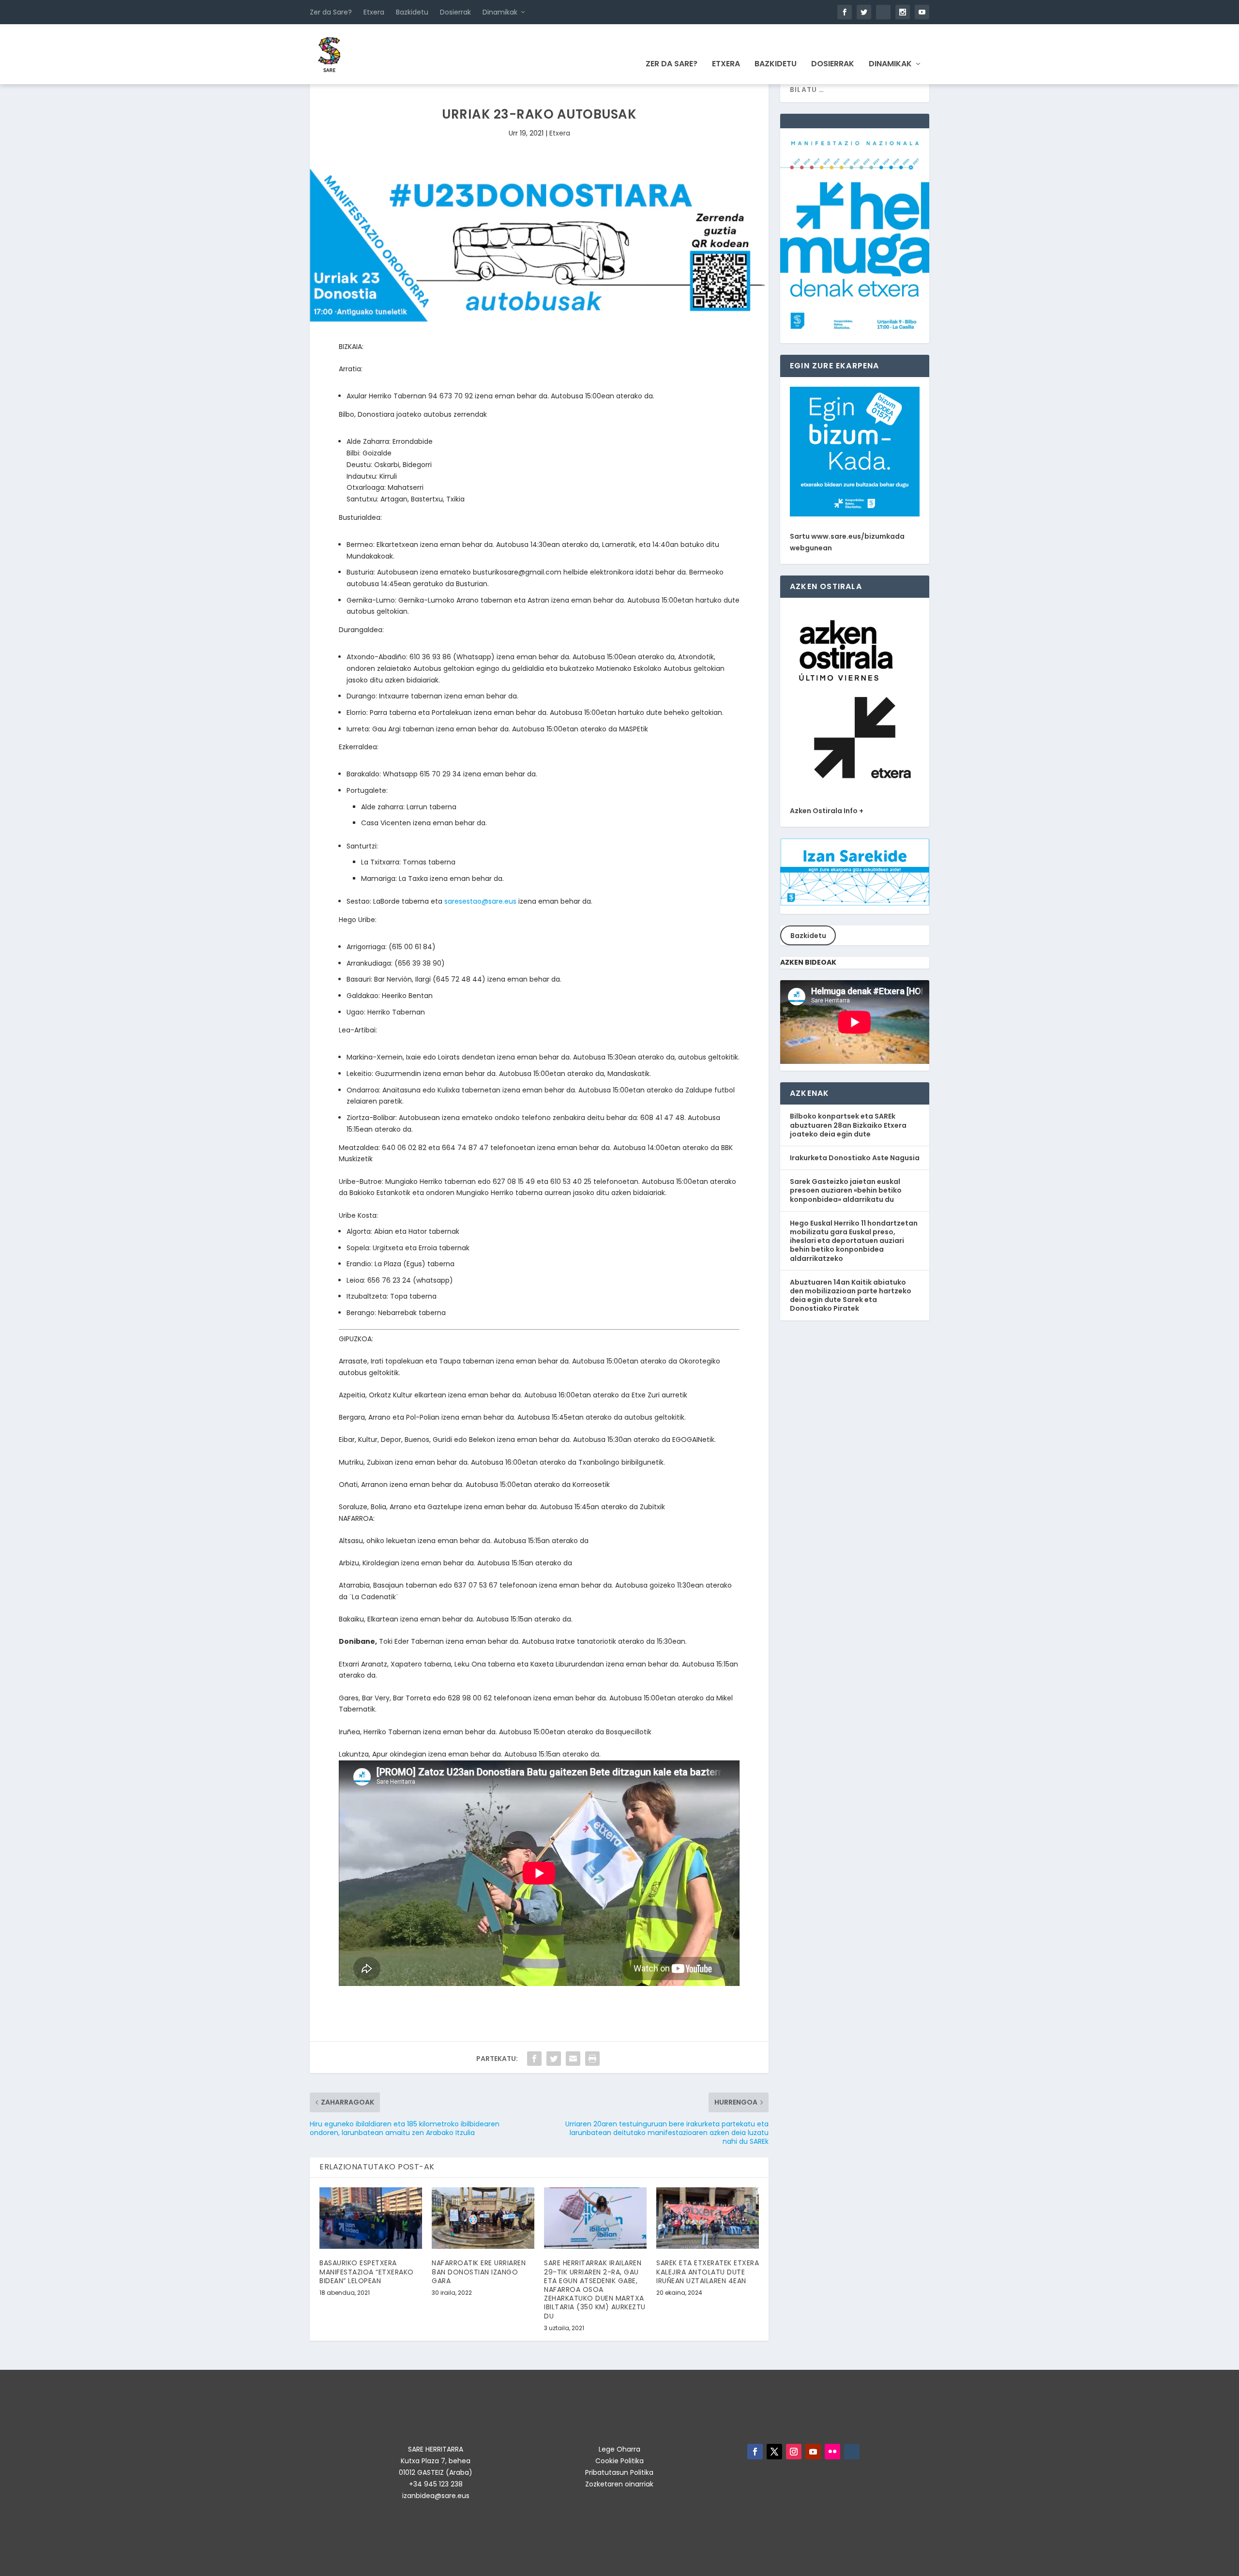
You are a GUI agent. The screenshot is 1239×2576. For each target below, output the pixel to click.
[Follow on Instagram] (794, 2452)
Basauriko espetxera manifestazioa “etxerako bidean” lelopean (367, 2272)
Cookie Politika (619, 2461)
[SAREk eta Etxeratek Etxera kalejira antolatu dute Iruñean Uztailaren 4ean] (708, 2218)
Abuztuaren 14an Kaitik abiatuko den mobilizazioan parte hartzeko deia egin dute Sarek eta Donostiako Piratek (851, 1296)
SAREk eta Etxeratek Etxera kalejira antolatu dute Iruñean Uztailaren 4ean (708, 2272)
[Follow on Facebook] (755, 2452)
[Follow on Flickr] (832, 2452)
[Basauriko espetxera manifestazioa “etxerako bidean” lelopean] (371, 2218)
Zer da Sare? (331, 12)
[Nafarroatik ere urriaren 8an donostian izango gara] (483, 2218)
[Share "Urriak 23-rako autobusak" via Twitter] (554, 2059)
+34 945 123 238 (436, 2484)
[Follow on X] (774, 2452)
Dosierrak (455, 12)
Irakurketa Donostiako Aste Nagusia (855, 1158)
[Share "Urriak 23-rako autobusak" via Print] (592, 2059)
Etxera (374, 12)
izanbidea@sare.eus (436, 2496)
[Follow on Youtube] (813, 2452)
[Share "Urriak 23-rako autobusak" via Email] (573, 2059)
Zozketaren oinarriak (619, 2484)
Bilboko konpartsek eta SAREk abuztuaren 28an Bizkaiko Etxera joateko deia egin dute (848, 1125)
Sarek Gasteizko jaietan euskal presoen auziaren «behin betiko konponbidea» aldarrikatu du (846, 1190)
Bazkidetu (412, 12)
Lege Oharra (619, 2449)
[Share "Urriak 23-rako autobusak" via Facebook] (534, 2059)
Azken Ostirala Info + (827, 811)
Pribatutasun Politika (619, 2472)
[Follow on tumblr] (852, 2452)
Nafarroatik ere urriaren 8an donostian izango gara (479, 2272)
